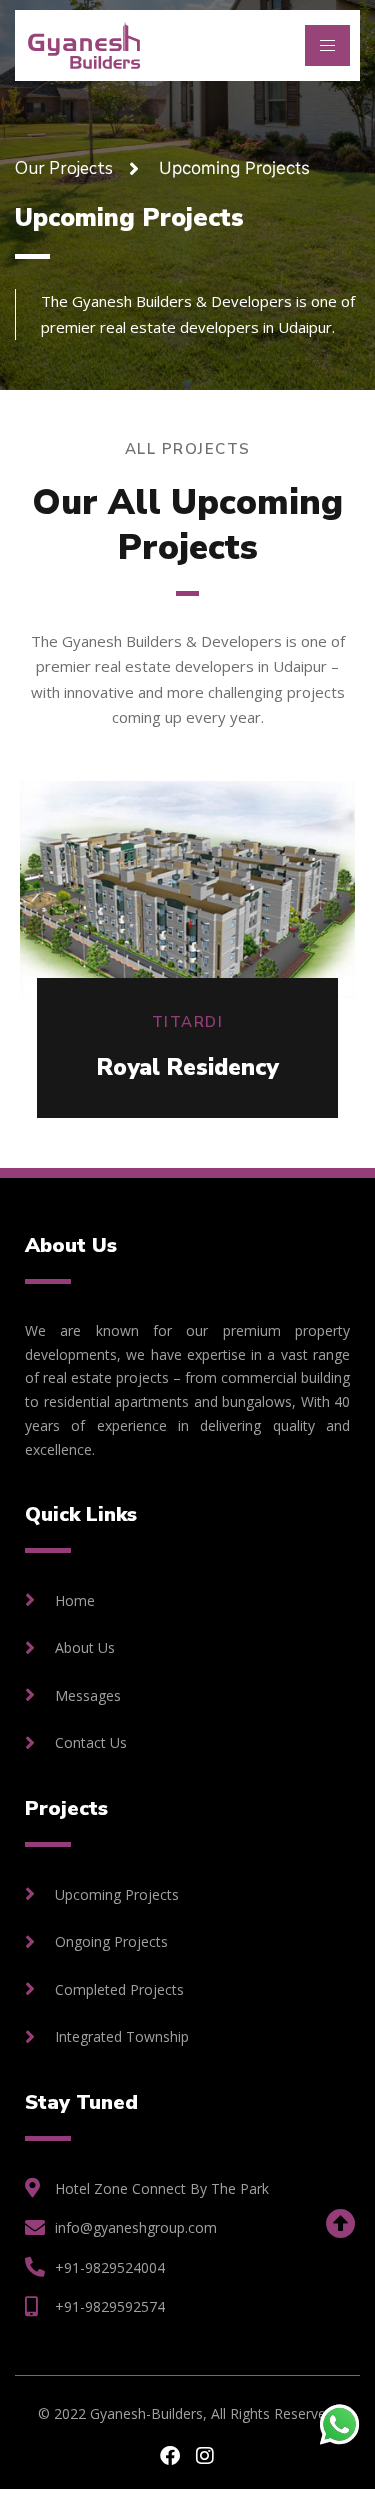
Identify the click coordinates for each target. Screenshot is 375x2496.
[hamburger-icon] (327, 45)
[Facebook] (170, 2456)
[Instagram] (205, 2456)
